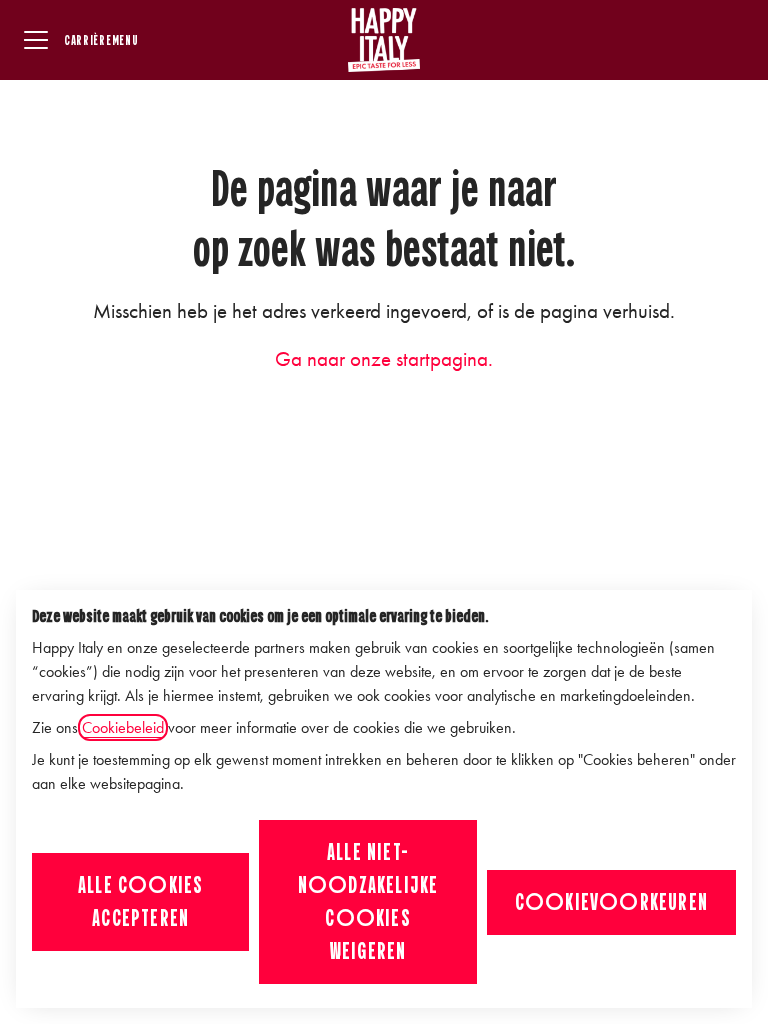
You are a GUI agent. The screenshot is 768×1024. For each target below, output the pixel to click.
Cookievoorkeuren (611, 902)
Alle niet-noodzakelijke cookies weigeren (368, 901)
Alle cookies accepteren (140, 901)
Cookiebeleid (123, 727)
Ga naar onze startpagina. (384, 359)
